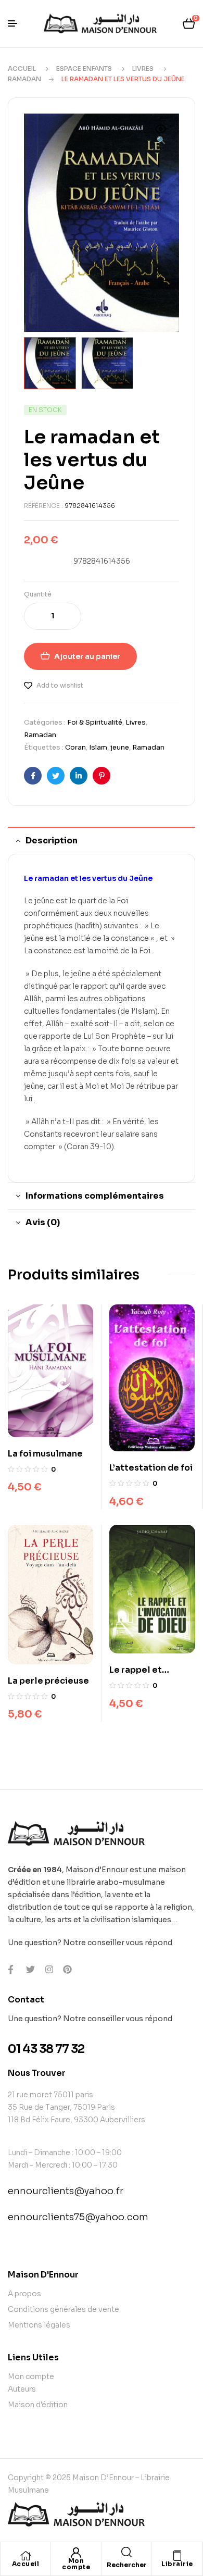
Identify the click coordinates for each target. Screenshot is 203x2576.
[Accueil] (26, 2556)
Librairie (177, 2564)
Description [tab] (52, 841)
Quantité (38, 594)
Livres (143, 69)
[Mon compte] (76, 2553)
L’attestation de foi (151, 1468)
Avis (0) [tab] (43, 1222)
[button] (161, 135)
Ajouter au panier (87, 656)
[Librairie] (177, 2556)
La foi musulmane (45, 1454)
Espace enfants (84, 69)
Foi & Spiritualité (95, 722)
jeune (120, 747)
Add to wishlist (60, 685)
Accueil (22, 69)
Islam (98, 747)
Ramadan (24, 79)
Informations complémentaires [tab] (95, 1196)
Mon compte (76, 2564)
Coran (75, 747)
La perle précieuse (48, 1681)
